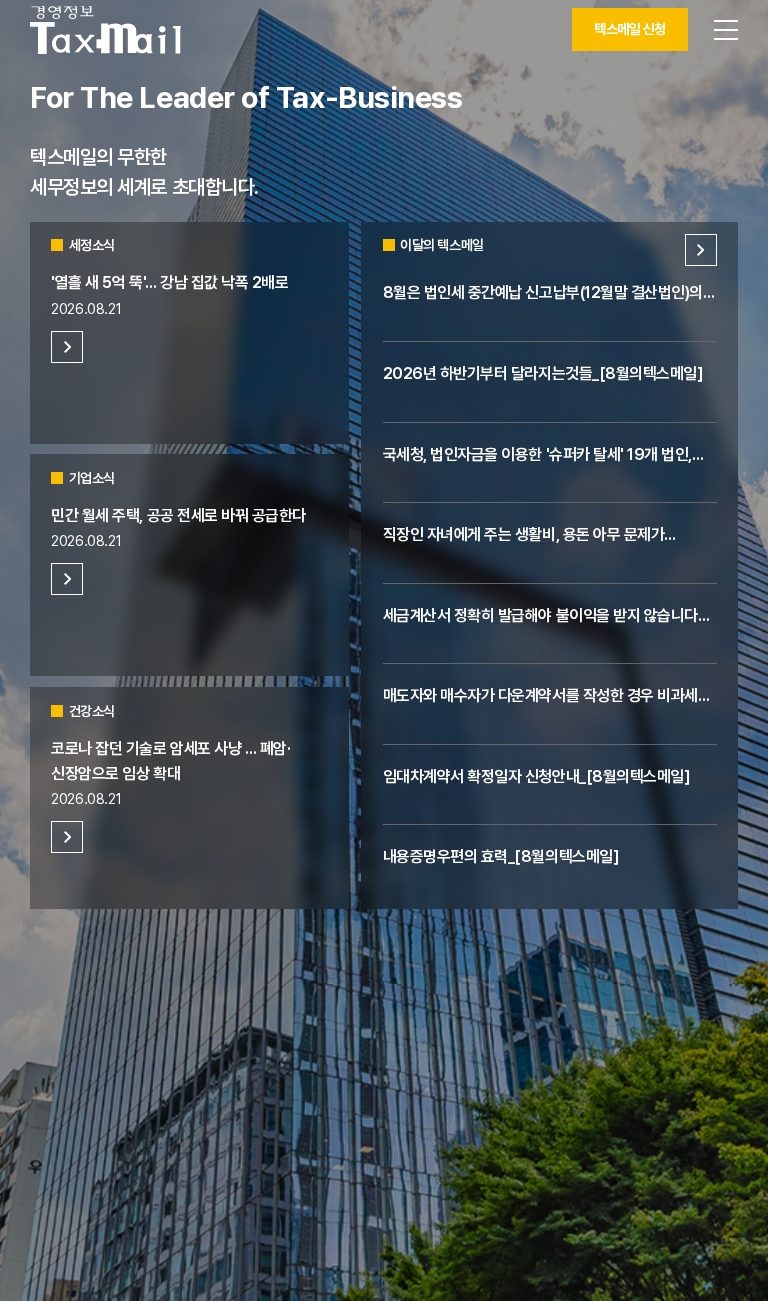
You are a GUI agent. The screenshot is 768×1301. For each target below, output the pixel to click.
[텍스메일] (105, 30)
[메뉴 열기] (726, 30)
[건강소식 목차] (67, 837)
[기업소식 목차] (67, 579)
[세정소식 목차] (67, 347)
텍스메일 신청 (630, 29)
